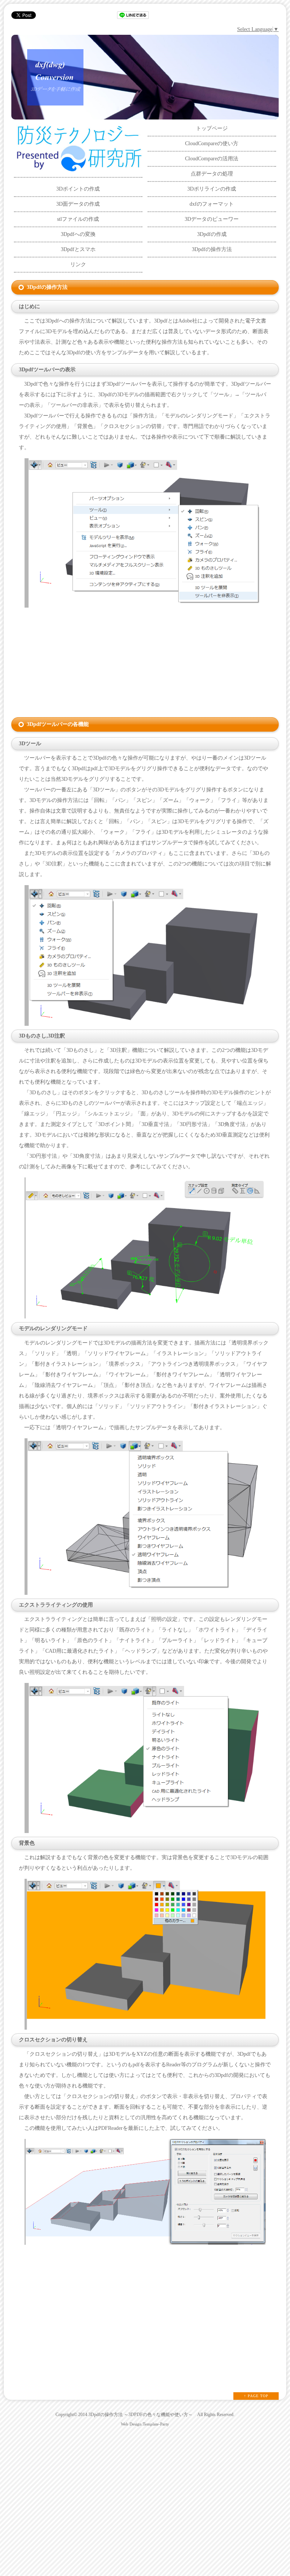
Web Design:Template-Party (145, 2424)
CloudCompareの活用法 (212, 159)
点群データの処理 (212, 174)
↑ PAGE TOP (256, 2396)
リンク (78, 264)
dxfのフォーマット (212, 204)
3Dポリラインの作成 (212, 189)
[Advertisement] (145, 333)
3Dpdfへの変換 (78, 234)
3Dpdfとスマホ (78, 249)
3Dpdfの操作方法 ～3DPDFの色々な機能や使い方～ (140, 2415)
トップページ (212, 128)
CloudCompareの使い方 (212, 143)
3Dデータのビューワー (212, 219)
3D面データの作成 (78, 204)
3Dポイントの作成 (78, 189)
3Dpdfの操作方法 (212, 249)
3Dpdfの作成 (212, 234)
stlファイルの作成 (78, 219)
